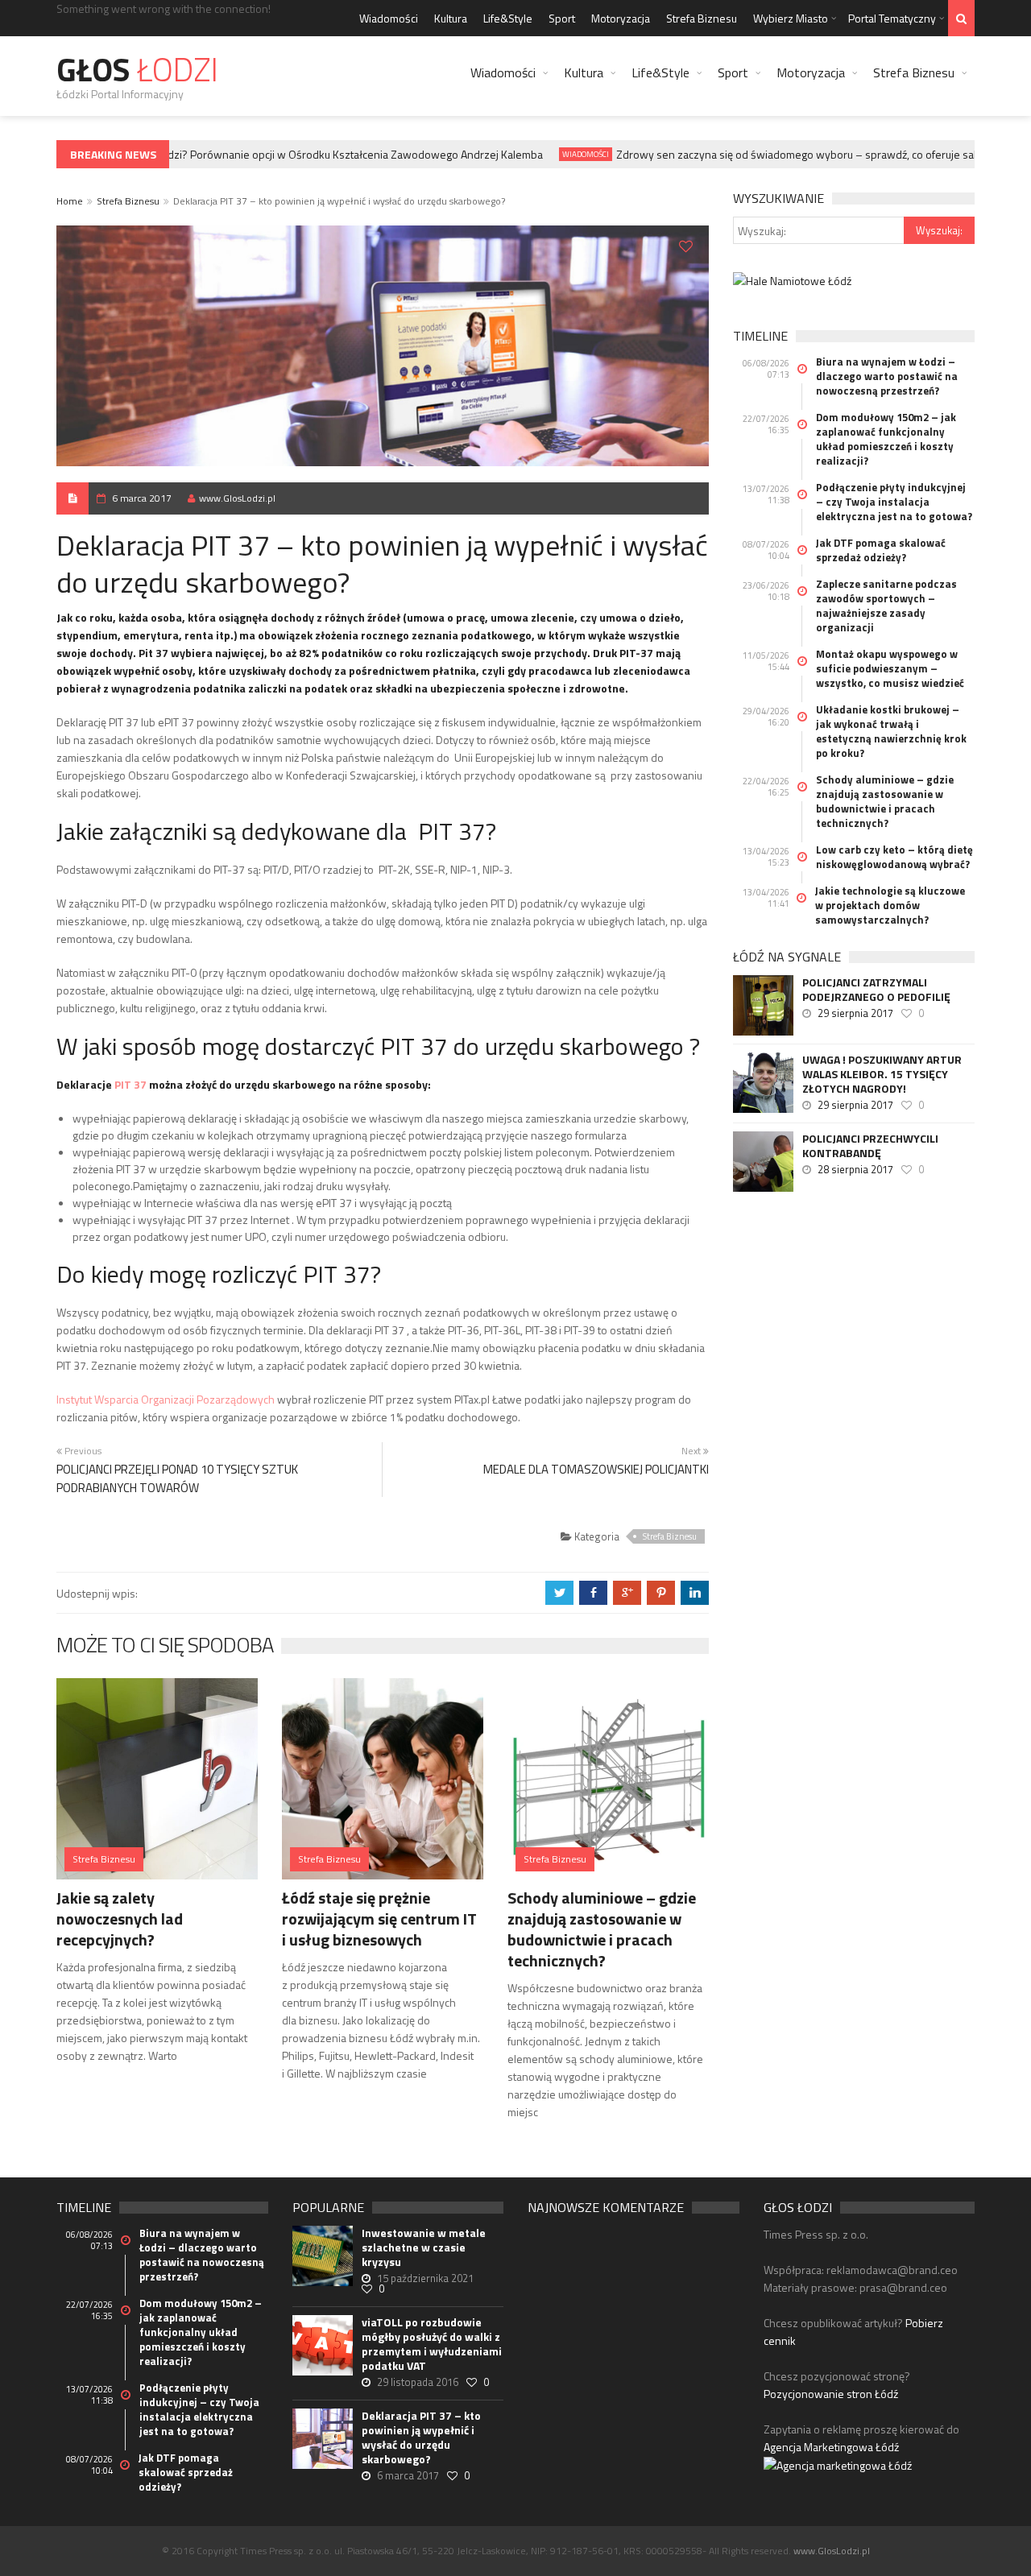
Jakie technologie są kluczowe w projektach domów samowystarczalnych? (890, 905)
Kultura (451, 18)
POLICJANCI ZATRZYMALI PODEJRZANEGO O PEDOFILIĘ (876, 990)
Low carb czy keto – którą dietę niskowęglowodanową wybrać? (894, 857)
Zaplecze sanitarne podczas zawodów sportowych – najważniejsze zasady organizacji (886, 606)
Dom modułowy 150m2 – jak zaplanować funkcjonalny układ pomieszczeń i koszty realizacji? (886, 439)
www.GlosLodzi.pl (237, 498)
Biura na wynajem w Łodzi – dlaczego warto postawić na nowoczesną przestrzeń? (887, 376)
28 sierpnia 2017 (855, 1169)
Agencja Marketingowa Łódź (831, 2447)
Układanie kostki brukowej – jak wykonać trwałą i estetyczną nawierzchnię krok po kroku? (891, 731)
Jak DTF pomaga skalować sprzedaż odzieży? (881, 550)
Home (70, 201)
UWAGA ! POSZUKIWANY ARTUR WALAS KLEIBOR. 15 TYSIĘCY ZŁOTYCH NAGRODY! (882, 1074)
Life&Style (508, 18)
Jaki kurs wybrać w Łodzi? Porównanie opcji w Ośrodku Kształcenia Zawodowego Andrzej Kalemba (282, 154)
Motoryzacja (621, 18)
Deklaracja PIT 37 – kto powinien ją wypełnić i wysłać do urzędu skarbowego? (421, 2437)
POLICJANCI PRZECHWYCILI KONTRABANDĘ (870, 1146)
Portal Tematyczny (892, 18)
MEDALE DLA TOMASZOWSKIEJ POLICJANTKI (596, 1469)
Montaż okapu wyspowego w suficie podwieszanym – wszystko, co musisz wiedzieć (890, 668)
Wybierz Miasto (791, 18)
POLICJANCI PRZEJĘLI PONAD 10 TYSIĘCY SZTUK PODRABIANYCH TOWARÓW (177, 1478)
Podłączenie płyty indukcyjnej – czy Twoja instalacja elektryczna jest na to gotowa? (894, 502)
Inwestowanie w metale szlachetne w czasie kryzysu (424, 2247)
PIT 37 (130, 1084)
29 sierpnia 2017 (855, 1013)
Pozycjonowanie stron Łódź (831, 2394)
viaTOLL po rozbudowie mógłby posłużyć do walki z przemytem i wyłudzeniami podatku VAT (432, 2344)
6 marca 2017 (142, 498)
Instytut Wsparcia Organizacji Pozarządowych (166, 1399)
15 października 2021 (425, 2278)
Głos (137, 70)
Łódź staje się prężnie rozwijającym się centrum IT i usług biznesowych (379, 1919)
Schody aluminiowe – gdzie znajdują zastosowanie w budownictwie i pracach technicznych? (602, 1929)
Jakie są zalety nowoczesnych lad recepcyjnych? (120, 1919)
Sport (562, 18)
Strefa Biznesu (702, 18)
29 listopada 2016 (418, 2382)
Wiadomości (389, 18)
